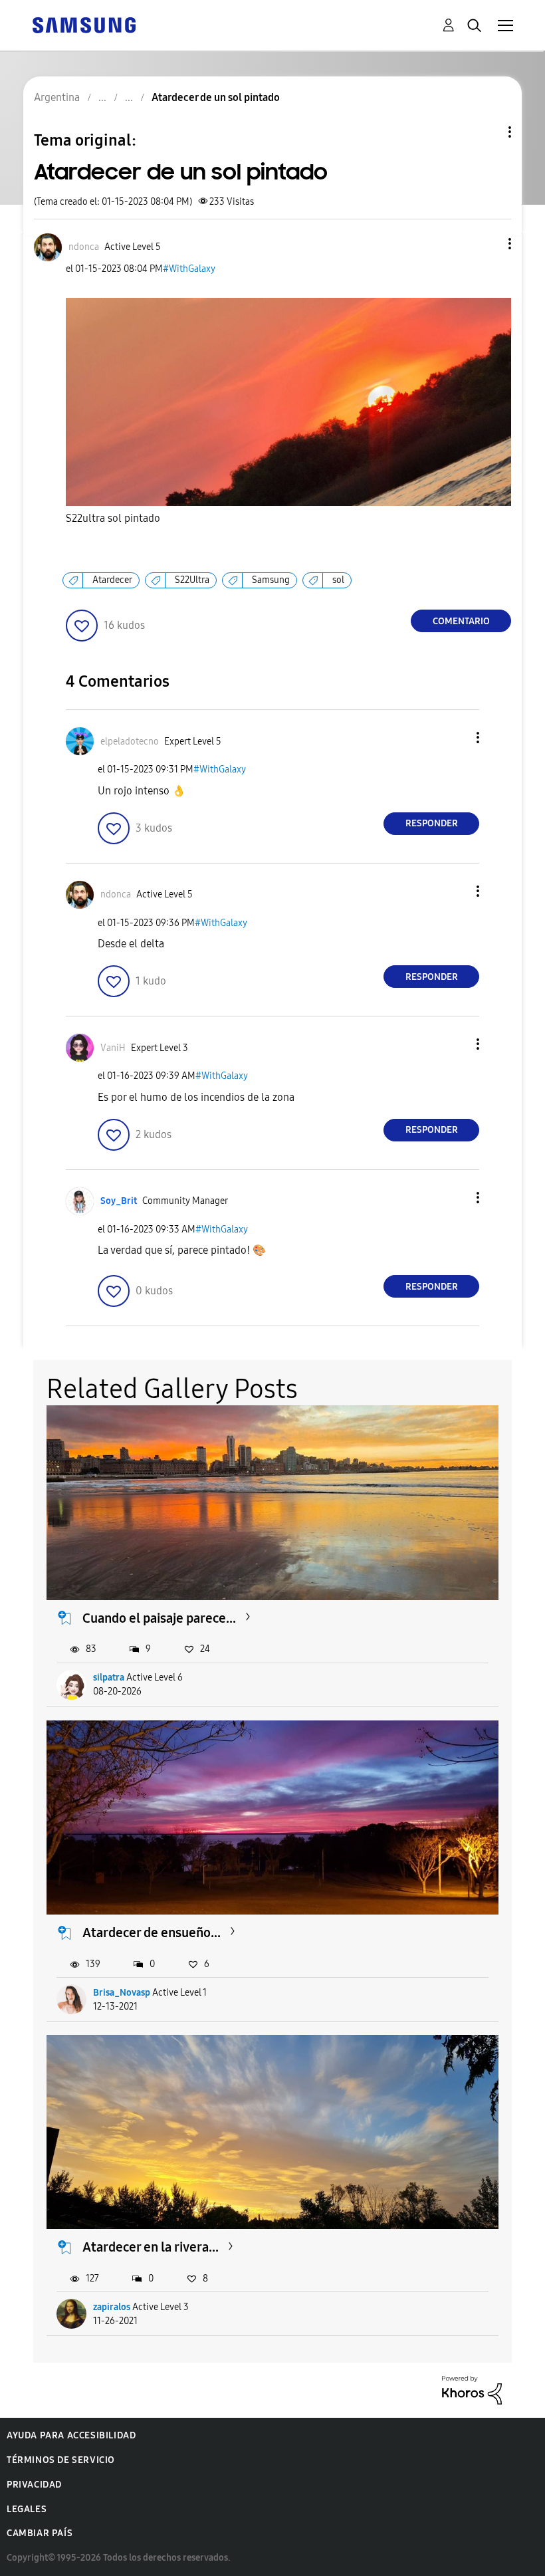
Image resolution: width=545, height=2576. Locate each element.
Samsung (271, 580)
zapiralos (112, 2307)
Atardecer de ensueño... (152, 1932)
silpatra (109, 1678)
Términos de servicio (61, 2460)
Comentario (461, 621)
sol (338, 580)
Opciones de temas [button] (487, 132)
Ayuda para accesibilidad (71, 2435)
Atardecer (112, 580)
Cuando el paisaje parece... (159, 1618)
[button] (488, 244)
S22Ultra (192, 580)
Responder (432, 823)
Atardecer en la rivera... (151, 2247)
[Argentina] (84, 24)
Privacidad (34, 2485)
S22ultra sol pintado (113, 518)
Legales (27, 2509)
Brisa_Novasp (122, 1993)
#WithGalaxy (189, 269)
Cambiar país (40, 2533)
